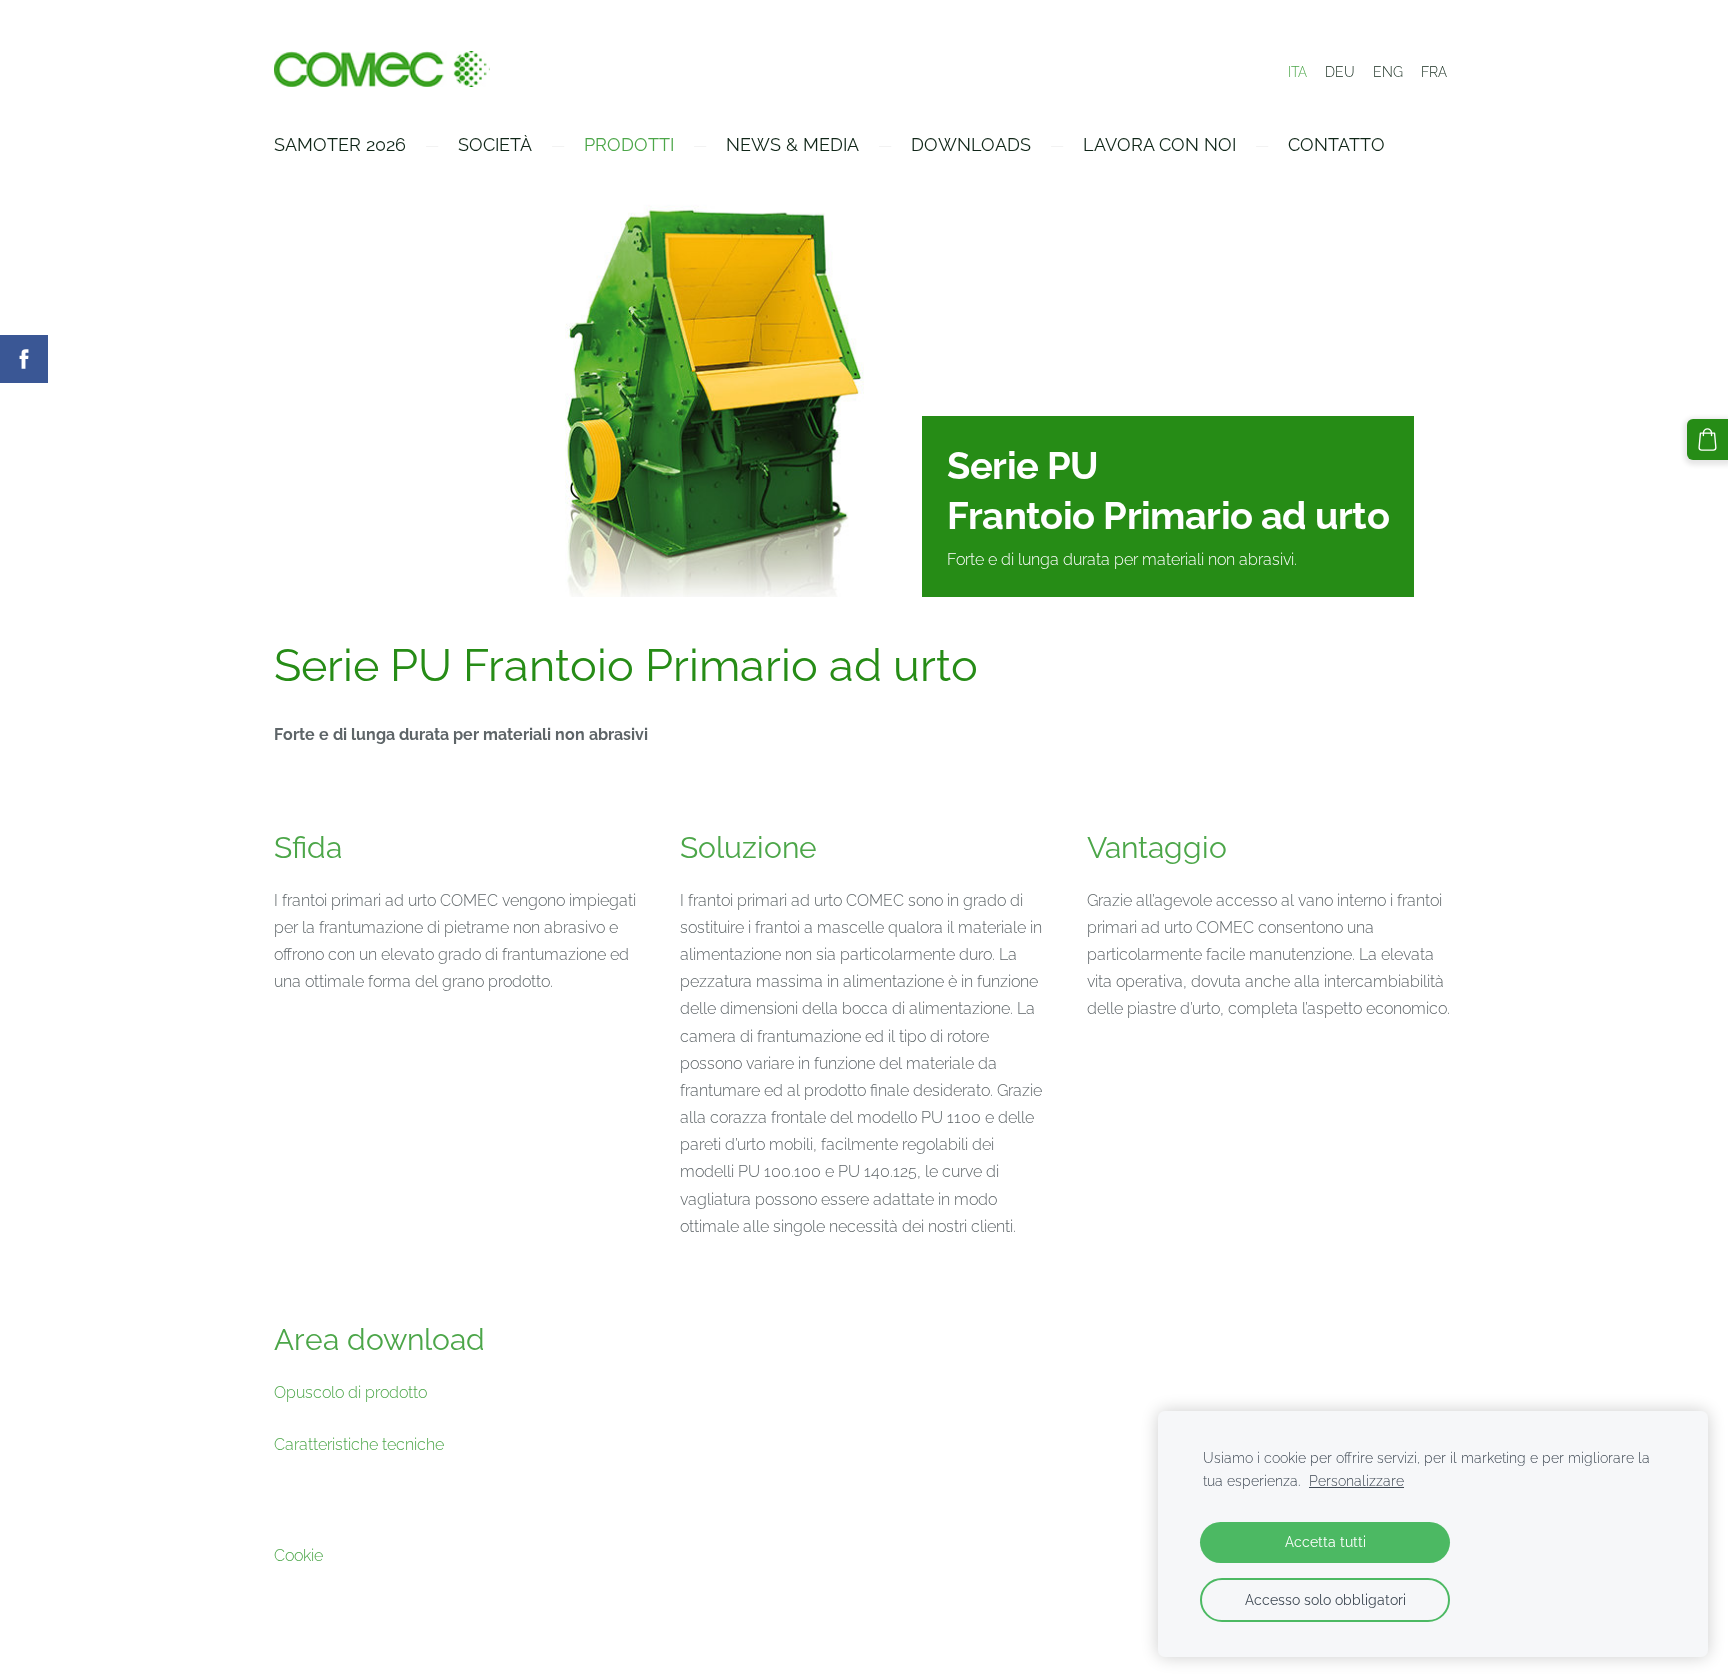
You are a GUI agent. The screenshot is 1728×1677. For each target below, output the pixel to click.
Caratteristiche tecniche (359, 1444)
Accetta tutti (1325, 1541)
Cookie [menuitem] (298, 1555)
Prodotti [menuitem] (629, 144)
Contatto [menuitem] (1336, 144)
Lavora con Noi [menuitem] (1159, 144)
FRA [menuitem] (1434, 72)
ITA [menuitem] (1297, 72)
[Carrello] (1707, 439)
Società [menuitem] (495, 144)
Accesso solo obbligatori (1325, 1599)
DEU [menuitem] (1340, 72)
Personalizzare (1356, 1480)
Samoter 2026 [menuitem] (340, 144)
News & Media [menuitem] (792, 144)
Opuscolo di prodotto (350, 1392)
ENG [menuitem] (1388, 72)
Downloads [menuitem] (971, 144)
